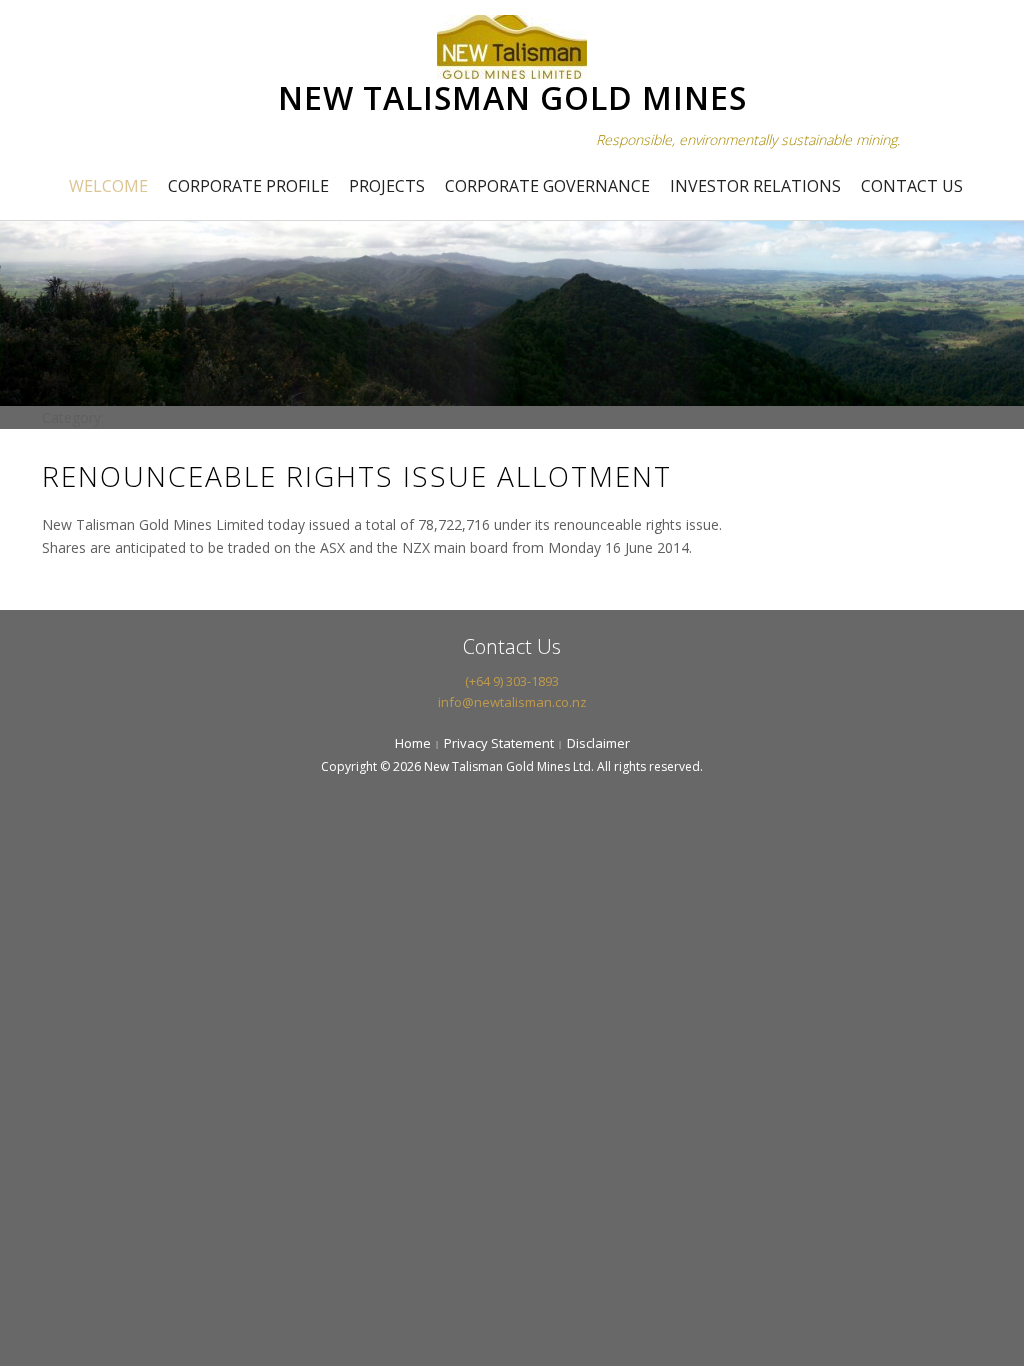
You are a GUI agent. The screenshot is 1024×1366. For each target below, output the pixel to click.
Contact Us (912, 186)
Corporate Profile (248, 186)
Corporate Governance (547, 186)
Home (413, 743)
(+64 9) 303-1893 (512, 681)
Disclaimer (598, 743)
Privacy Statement (499, 743)
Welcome (108, 186)
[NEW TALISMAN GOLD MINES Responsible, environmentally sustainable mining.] (512, 44)
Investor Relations (755, 186)
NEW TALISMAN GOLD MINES (512, 97)
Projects (387, 186)
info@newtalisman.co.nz (512, 702)
